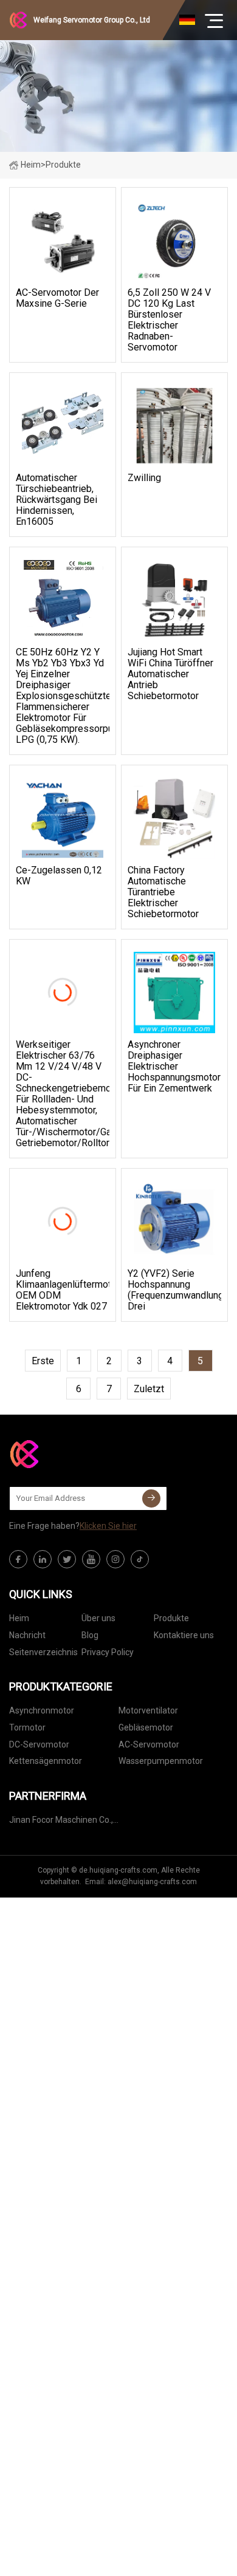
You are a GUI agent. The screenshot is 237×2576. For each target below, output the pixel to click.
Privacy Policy (108, 1652)
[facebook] (18, 1559)
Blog (90, 1635)
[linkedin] (43, 1559)
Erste (43, 1361)
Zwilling (144, 478)
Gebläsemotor (146, 1727)
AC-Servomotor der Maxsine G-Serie (57, 298)
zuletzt (149, 1389)
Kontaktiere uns (184, 1635)
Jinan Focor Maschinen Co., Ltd (61, 1822)
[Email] (151, 1498)
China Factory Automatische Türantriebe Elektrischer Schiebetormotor (163, 892)
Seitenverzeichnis (43, 1652)
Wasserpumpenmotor (161, 1761)
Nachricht (27, 1635)
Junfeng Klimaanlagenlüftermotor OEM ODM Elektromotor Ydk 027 (63, 1290)
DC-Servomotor (39, 1744)
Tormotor (27, 1727)
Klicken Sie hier (108, 1526)
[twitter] (67, 1559)
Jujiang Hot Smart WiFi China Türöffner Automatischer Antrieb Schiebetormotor (170, 674)
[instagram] (115, 1559)
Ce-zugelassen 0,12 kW (59, 876)
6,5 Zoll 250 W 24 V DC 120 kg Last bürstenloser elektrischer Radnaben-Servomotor (169, 320)
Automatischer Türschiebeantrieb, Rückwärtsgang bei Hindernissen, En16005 (57, 500)
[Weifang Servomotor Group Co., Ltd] (70, 1454)
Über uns (98, 1618)
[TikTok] (140, 1559)
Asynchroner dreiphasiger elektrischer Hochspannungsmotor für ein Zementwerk (174, 1067)
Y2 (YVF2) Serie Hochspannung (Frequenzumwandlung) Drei (174, 1290)
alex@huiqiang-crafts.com (152, 1882)
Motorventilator (148, 1710)
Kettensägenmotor (46, 1761)
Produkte (171, 1618)
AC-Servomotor (149, 1744)
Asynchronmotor (42, 1710)
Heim (31, 165)
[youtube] (91, 1559)
